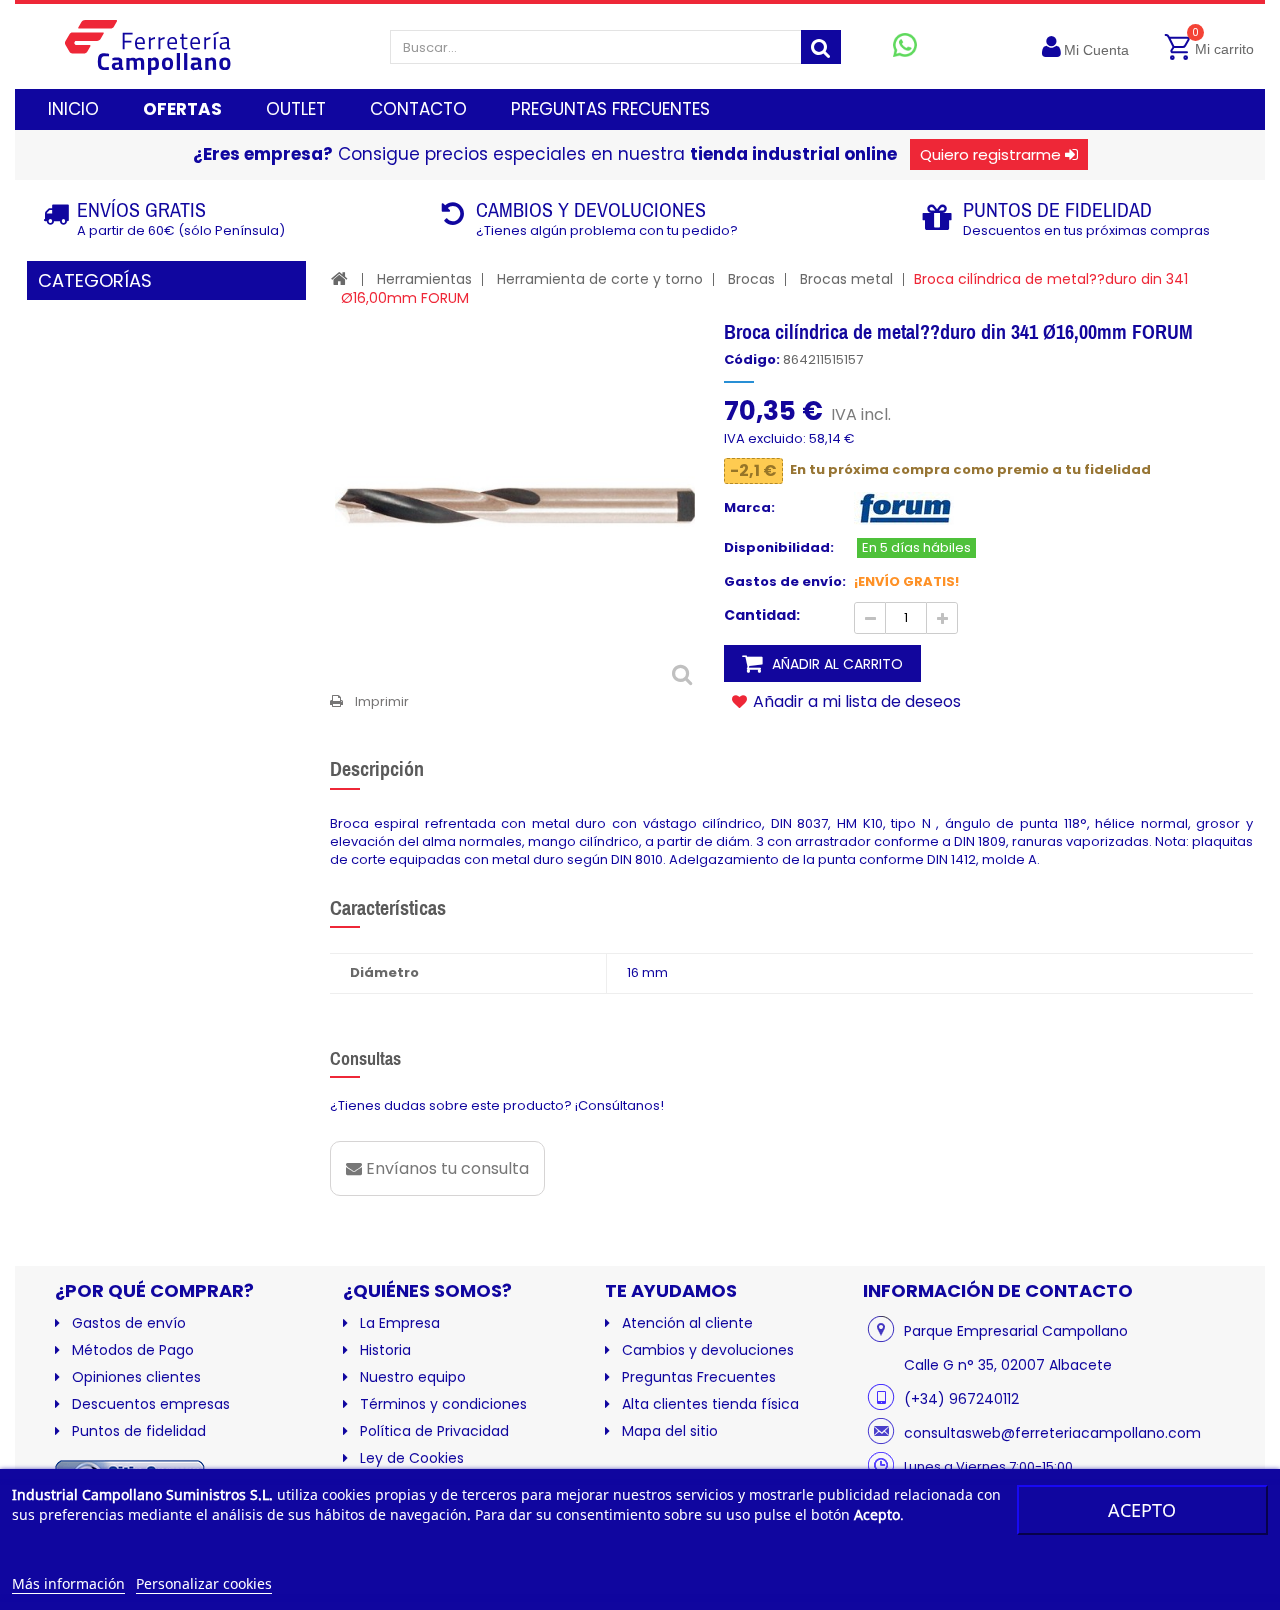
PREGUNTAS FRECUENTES (610, 109)
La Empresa (400, 1323)
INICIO (73, 109)
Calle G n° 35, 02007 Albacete (1008, 1365)
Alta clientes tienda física (710, 1404)
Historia (385, 1350)
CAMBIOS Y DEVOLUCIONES (591, 209)
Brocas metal (846, 279)
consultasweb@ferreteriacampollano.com (1052, 1433)
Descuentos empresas (151, 1404)
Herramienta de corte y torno (600, 279)
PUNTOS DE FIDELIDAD (1057, 209)
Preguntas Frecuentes (699, 1377)
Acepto (1142, 1510)
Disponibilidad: (779, 548)
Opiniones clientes (136, 1377)
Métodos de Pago (133, 1350)
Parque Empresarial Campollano (1016, 1331)
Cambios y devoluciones (708, 1350)
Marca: (749, 508)
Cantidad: (762, 615)
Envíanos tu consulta (445, 1168)
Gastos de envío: (785, 582)
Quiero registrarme (990, 154)
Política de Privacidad (434, 1431)
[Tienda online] (163, 46)
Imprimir (382, 701)
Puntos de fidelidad (139, 1431)
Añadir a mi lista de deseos (855, 701)
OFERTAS (182, 109)
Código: (752, 360)
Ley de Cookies (412, 1458)
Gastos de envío (129, 1323)
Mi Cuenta (1096, 50)
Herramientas (424, 279)
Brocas (751, 279)
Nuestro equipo (413, 1377)
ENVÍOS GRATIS (141, 209)
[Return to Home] (339, 278)
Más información (68, 1583)
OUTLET (296, 109)
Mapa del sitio (670, 1431)
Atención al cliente (687, 1323)
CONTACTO (418, 109)
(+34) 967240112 (961, 1399)
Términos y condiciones (443, 1404)
